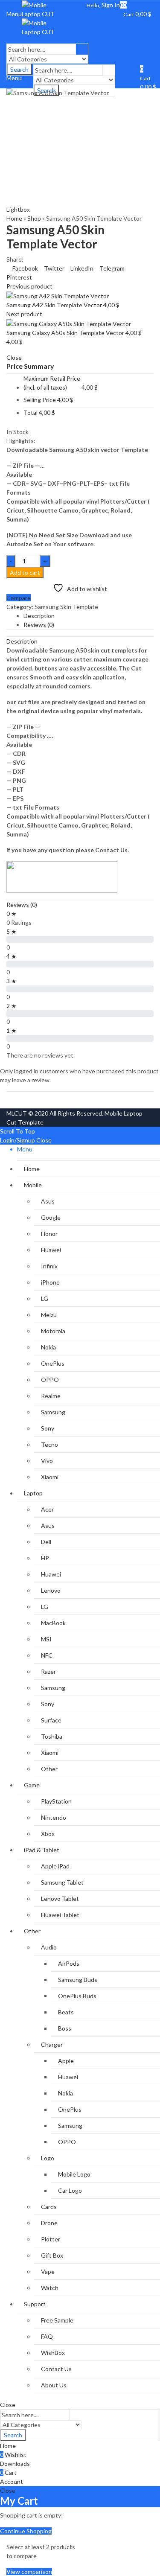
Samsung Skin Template (66, 607)
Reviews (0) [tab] (39, 625)
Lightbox (18, 209)
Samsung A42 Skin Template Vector (55, 305)
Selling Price (40, 400)
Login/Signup (17, 1140)
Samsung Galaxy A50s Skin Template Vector (66, 333)
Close (44, 1140)
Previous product (29, 286)
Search (13, 2435)
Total (31, 412)
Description (22, 641)
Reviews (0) (22, 905)
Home (14, 218)
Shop (34, 218)
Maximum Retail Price (52, 383)
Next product (24, 314)
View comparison (29, 2572)
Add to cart (25, 573)
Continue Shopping (26, 2531)
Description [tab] (39, 616)
